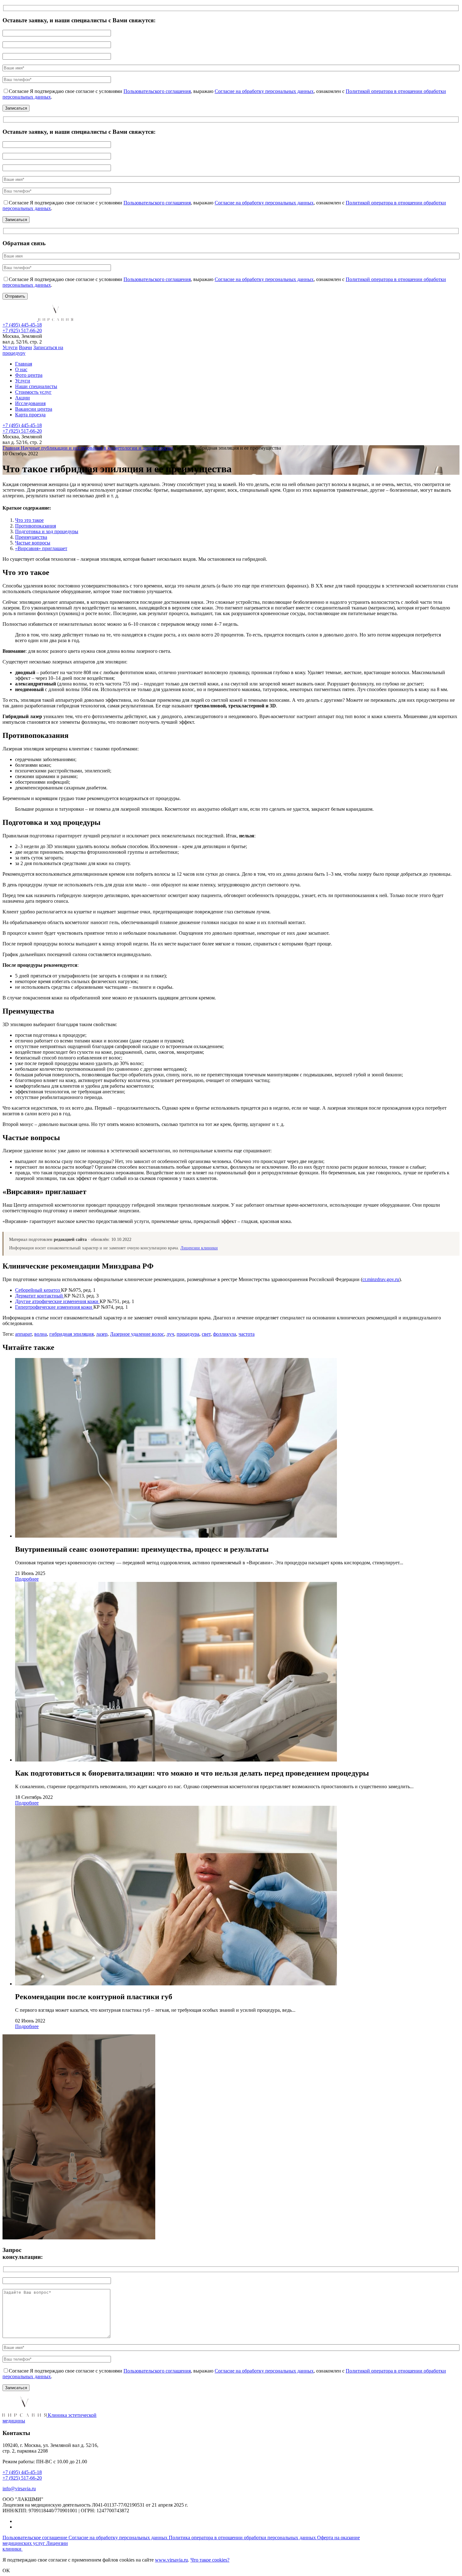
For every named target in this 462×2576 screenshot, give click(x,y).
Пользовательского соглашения (157, 91)
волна (41, 1334)
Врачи (25, 347)
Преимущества (31, 537)
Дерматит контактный (40, 1296)
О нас (21, 369)
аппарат (23, 1334)
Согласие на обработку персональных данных (264, 91)
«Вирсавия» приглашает (41, 548)
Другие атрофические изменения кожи (57, 1301)
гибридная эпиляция (71, 1334)
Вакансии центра (34, 409)
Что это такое (29, 520)
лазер (102, 1334)
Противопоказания (36, 526)
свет (206, 1334)
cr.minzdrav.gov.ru (381, 1279)
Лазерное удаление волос (137, 1334)
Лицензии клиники (199, 1248)
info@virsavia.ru (19, 2489)
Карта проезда (30, 415)
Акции (22, 398)
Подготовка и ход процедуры (47, 531)
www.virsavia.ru (171, 2560)
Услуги (10, 347)
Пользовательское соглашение (36, 2538)
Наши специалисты (36, 386)
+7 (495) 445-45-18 (22, 325)
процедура (188, 1334)
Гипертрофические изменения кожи (54, 1307)
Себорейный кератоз (38, 1290)
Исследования (30, 403)
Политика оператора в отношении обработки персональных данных (243, 2538)
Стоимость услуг (33, 392)
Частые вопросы (33, 543)
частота (247, 1334)
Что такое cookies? (210, 2560)
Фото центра (29, 375)
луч (170, 1334)
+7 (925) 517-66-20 (22, 330)
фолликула (225, 1334)
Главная (24, 364)
